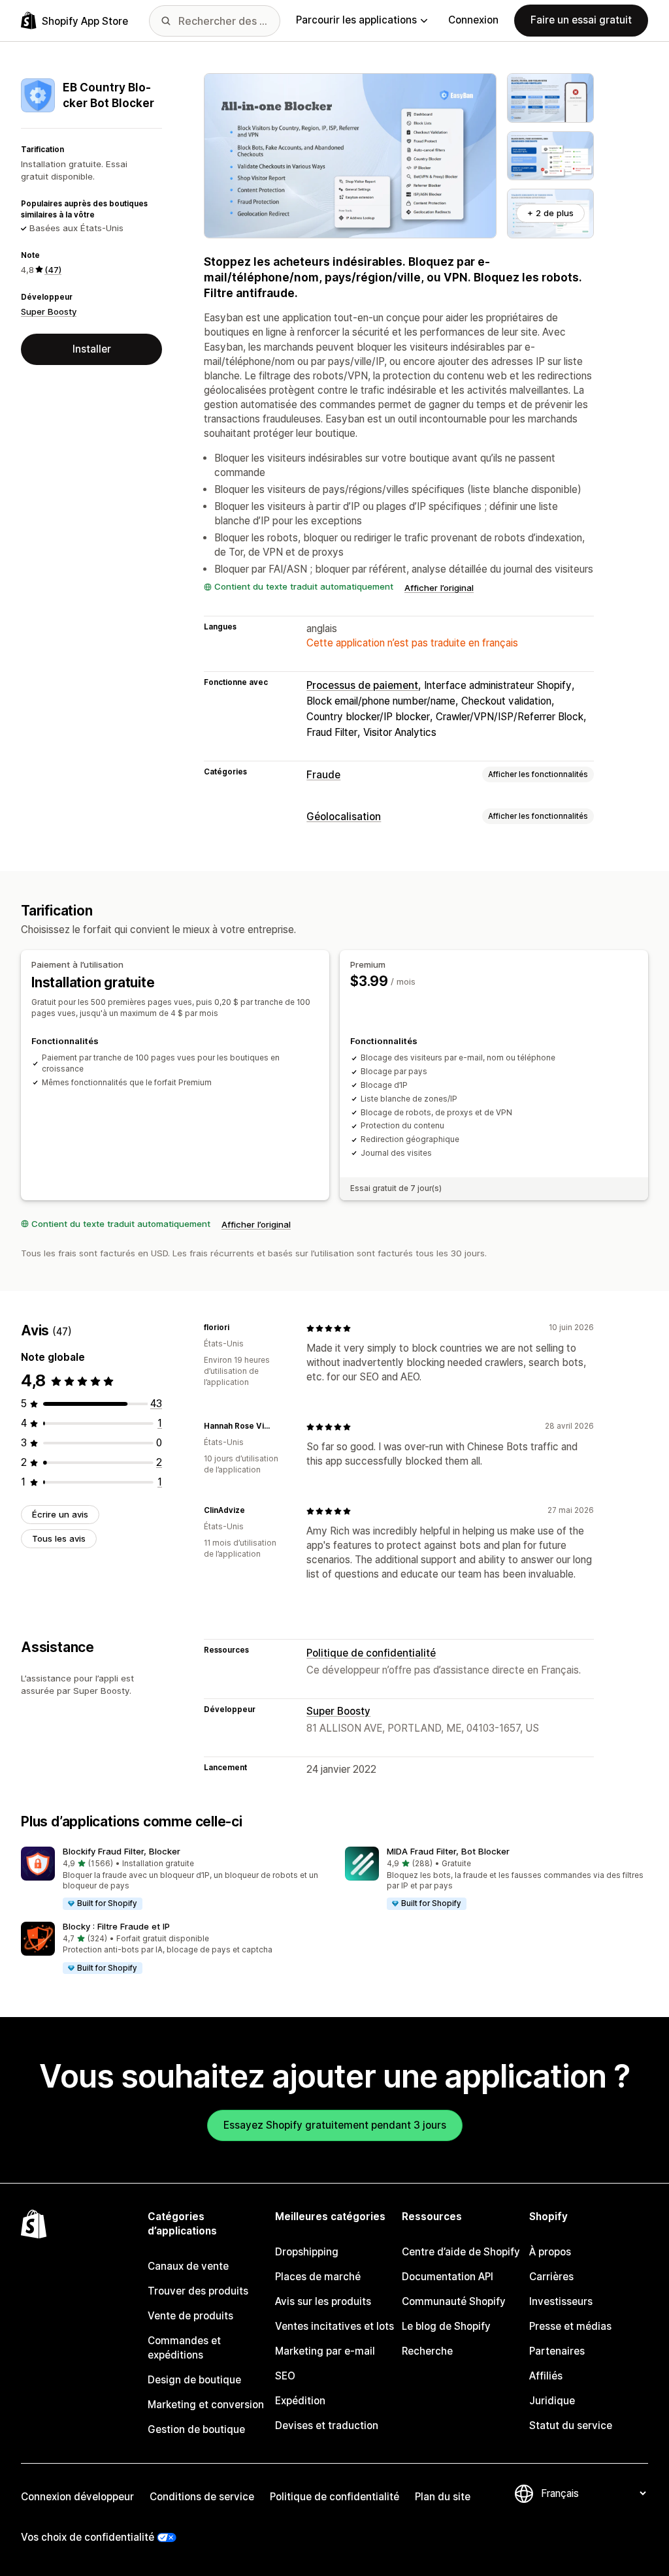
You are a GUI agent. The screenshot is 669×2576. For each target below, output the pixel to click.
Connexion (473, 20)
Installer (92, 349)
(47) (53, 270)
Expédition (300, 2401)
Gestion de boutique (196, 2429)
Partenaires (557, 2351)
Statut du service (571, 2425)
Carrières (551, 2277)
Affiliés (546, 2376)
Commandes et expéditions (184, 2348)
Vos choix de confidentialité (88, 2537)
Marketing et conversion (206, 2405)
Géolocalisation (344, 817)
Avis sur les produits (323, 2301)
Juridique (552, 2401)
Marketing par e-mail (325, 2351)
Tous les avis (59, 1538)
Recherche (427, 2351)
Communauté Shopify (454, 2301)
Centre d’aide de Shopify (461, 2252)
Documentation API (448, 2277)
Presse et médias (570, 2326)
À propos (550, 2252)
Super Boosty (49, 311)
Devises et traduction (327, 2425)
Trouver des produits (198, 2291)
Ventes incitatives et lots (334, 2326)
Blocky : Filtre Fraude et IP (116, 1926)
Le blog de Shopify (446, 2326)
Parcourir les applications (356, 20)
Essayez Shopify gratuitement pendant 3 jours (335, 2125)
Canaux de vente (188, 2266)
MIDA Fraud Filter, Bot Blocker (448, 1851)
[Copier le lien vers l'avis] (237, 1328)
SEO (285, 2376)
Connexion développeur (77, 2497)
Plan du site (443, 2497)
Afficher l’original (439, 588)
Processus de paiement (362, 685)
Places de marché (318, 2277)
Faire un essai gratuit (581, 20)
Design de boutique (194, 2380)
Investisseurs (561, 2301)
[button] (172, 1879)
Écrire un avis (60, 1514)
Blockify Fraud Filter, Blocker (122, 1851)
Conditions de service (202, 2497)
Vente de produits (190, 2316)
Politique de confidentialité (371, 1653)
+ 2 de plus (550, 213)
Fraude (323, 775)
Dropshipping (307, 2252)
